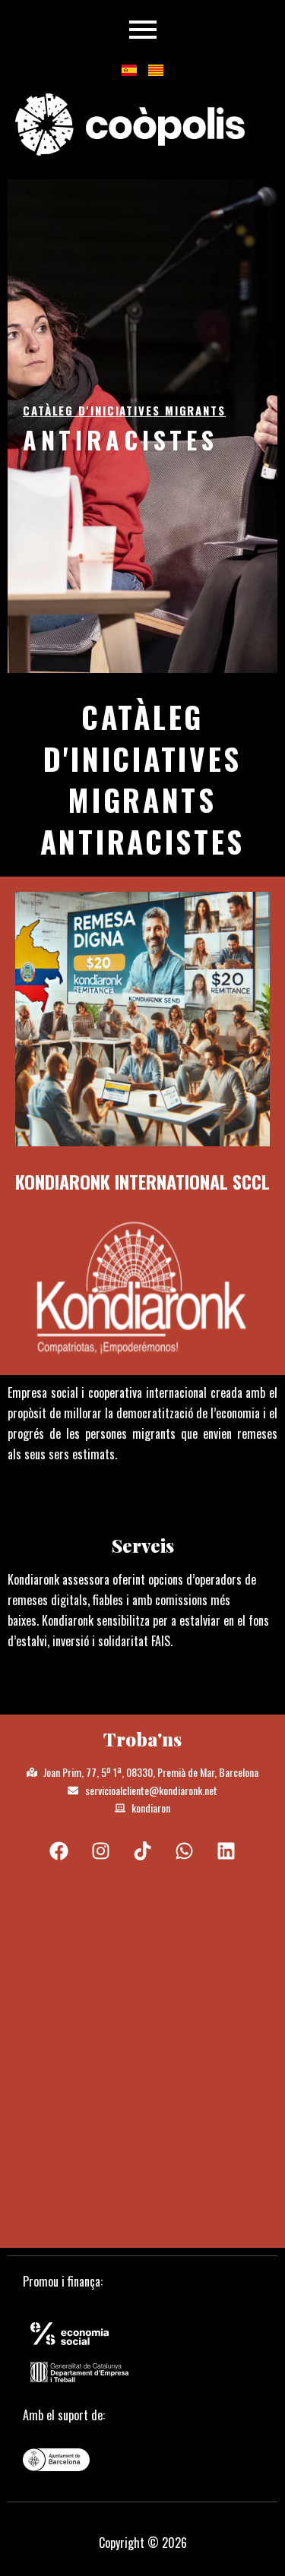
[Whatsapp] (185, 1851)
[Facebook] (59, 1851)
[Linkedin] (226, 1851)
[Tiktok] (143, 1851)
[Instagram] (101, 1851)
